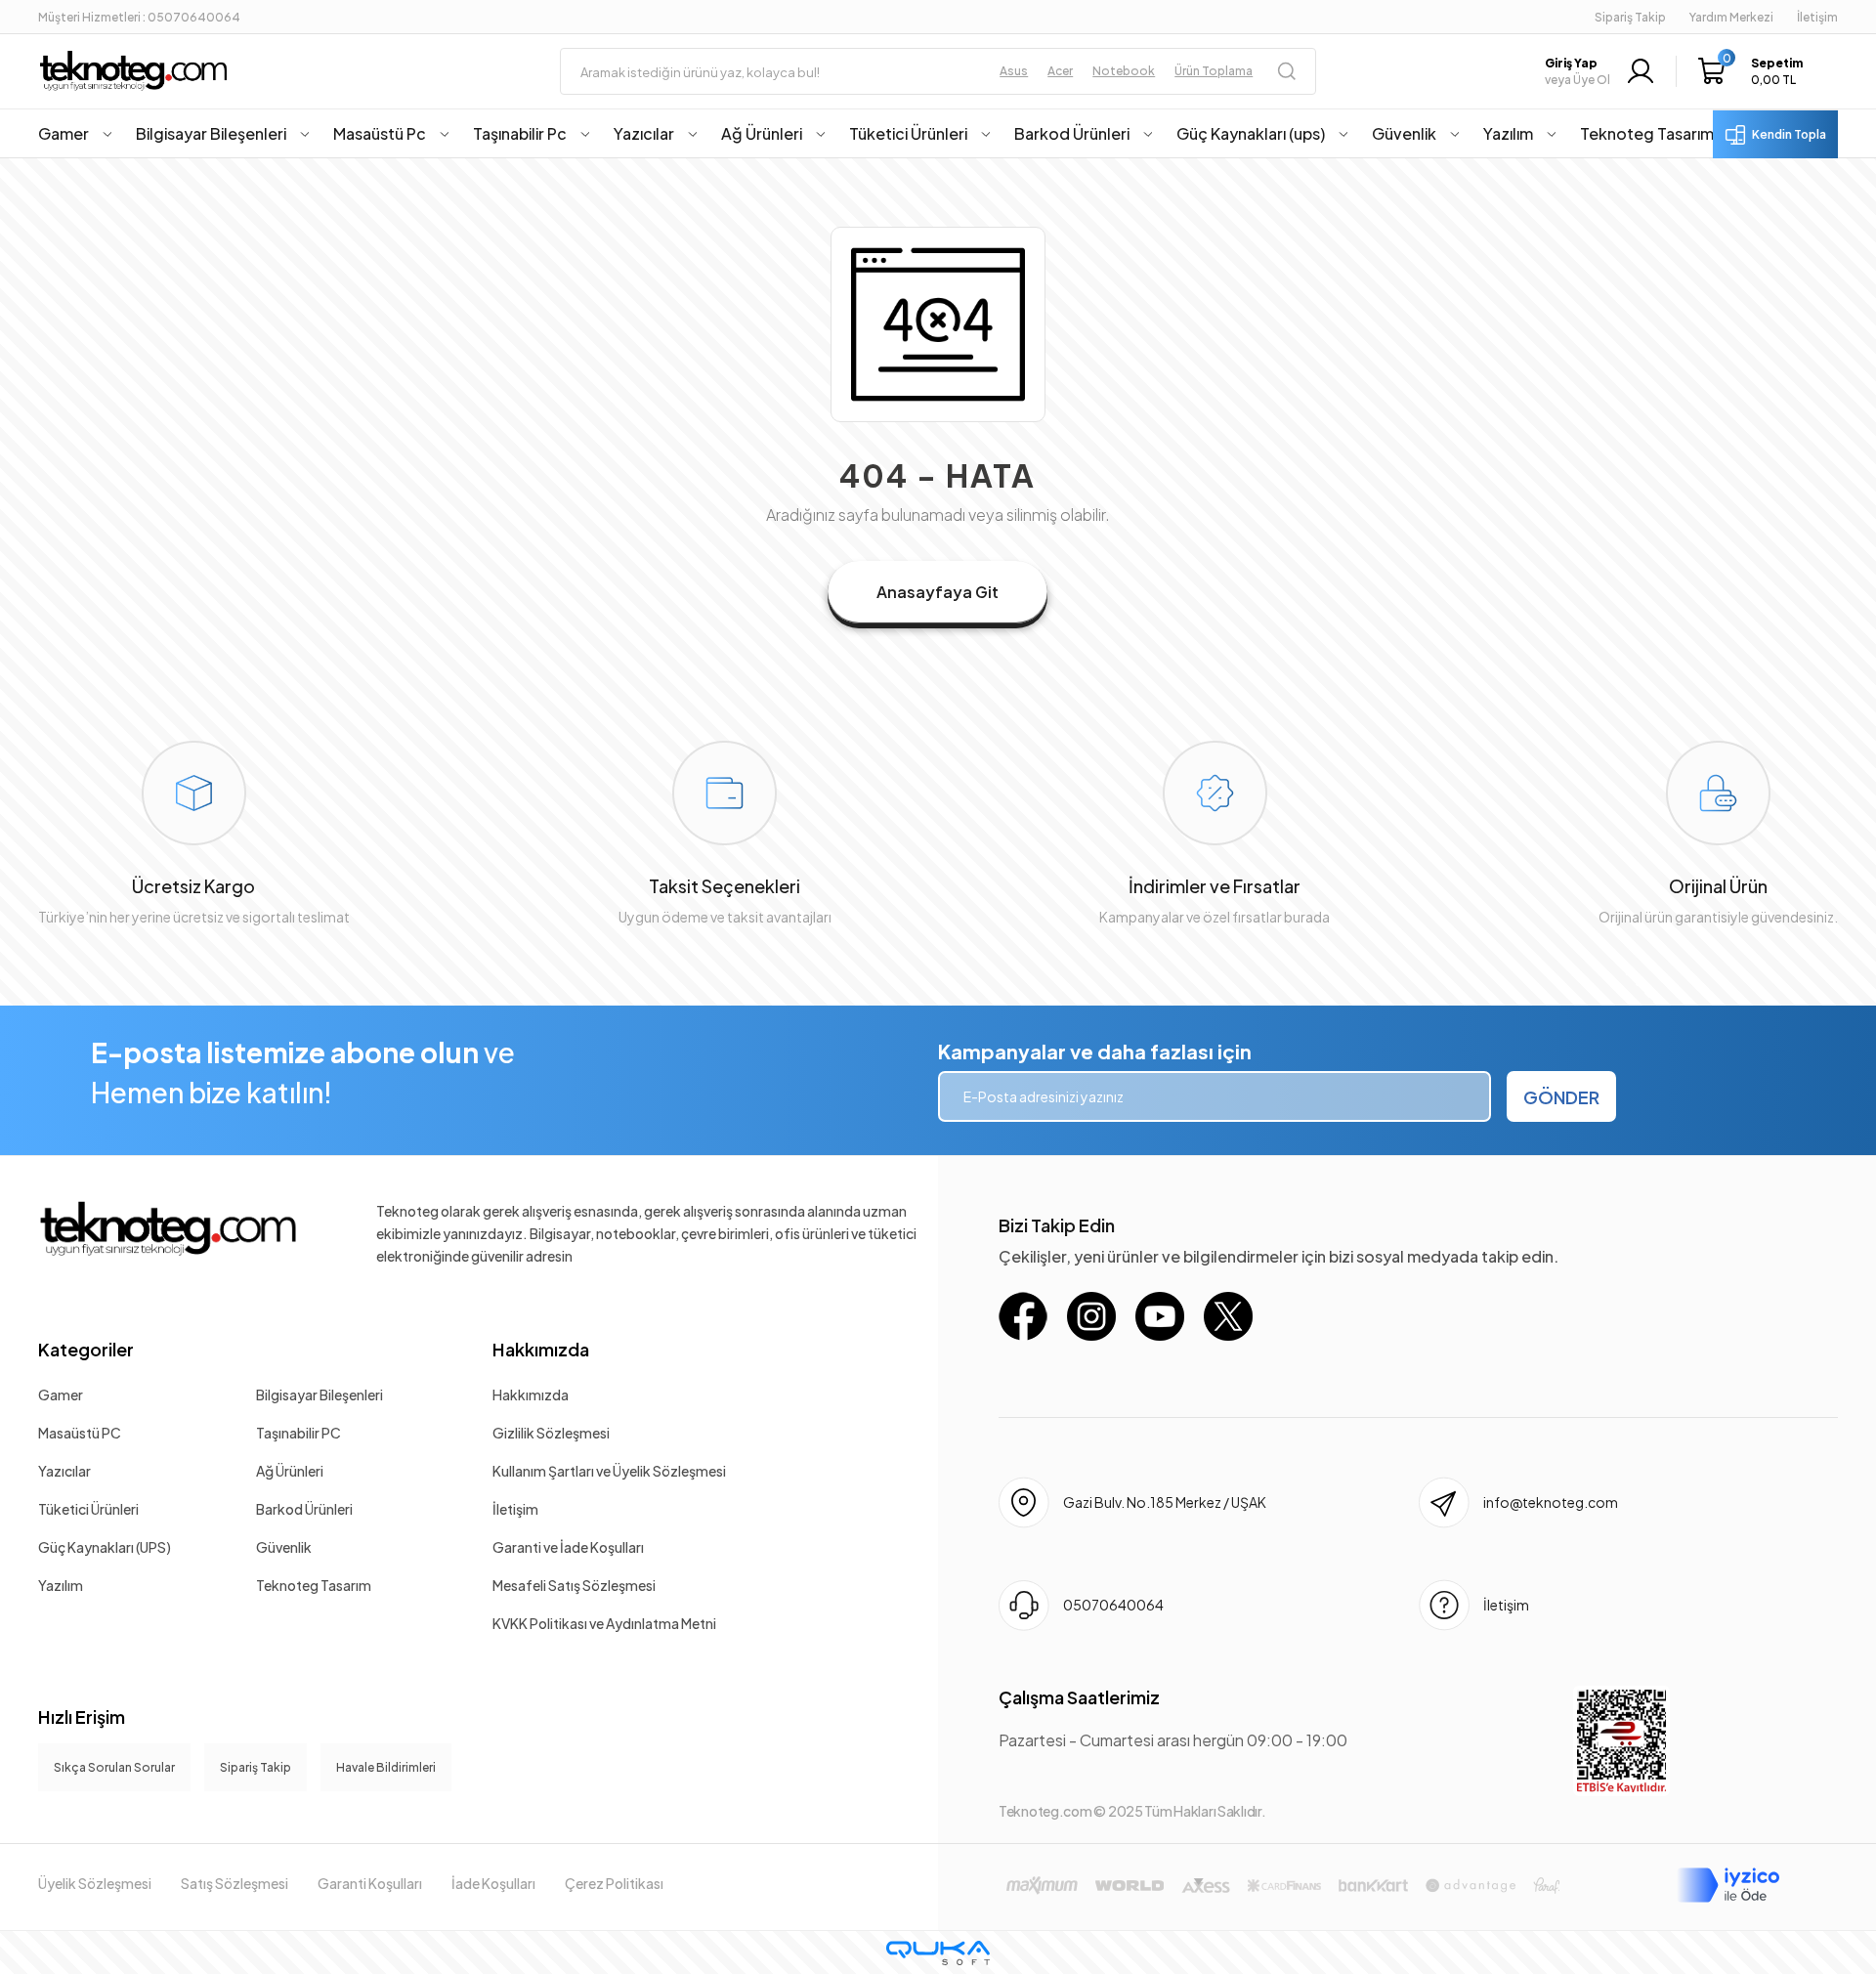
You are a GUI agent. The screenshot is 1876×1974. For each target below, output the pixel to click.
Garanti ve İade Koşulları (568, 1547)
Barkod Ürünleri (304, 1509)
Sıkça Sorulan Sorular (114, 1767)
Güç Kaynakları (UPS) (105, 1547)
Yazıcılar (64, 1471)
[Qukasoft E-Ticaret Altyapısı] (938, 1953)
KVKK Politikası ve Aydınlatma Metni (604, 1623)
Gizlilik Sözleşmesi (551, 1433)
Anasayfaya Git (938, 592)
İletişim (515, 1509)
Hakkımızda (541, 1349)
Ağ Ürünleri (290, 1471)
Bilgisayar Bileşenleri (320, 1395)
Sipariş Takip (1630, 17)
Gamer (61, 1395)
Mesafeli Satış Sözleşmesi (574, 1585)
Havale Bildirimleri (386, 1767)
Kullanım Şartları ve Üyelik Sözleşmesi (609, 1471)
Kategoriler (86, 1349)
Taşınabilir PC (298, 1433)
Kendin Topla (1789, 134)
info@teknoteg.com (1551, 1502)
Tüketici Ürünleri (88, 1509)
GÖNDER (1561, 1097)
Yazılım (61, 1585)
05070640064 (1113, 1605)
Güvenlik (284, 1547)
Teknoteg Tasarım (314, 1585)
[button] (1755, 71)
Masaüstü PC (80, 1433)
